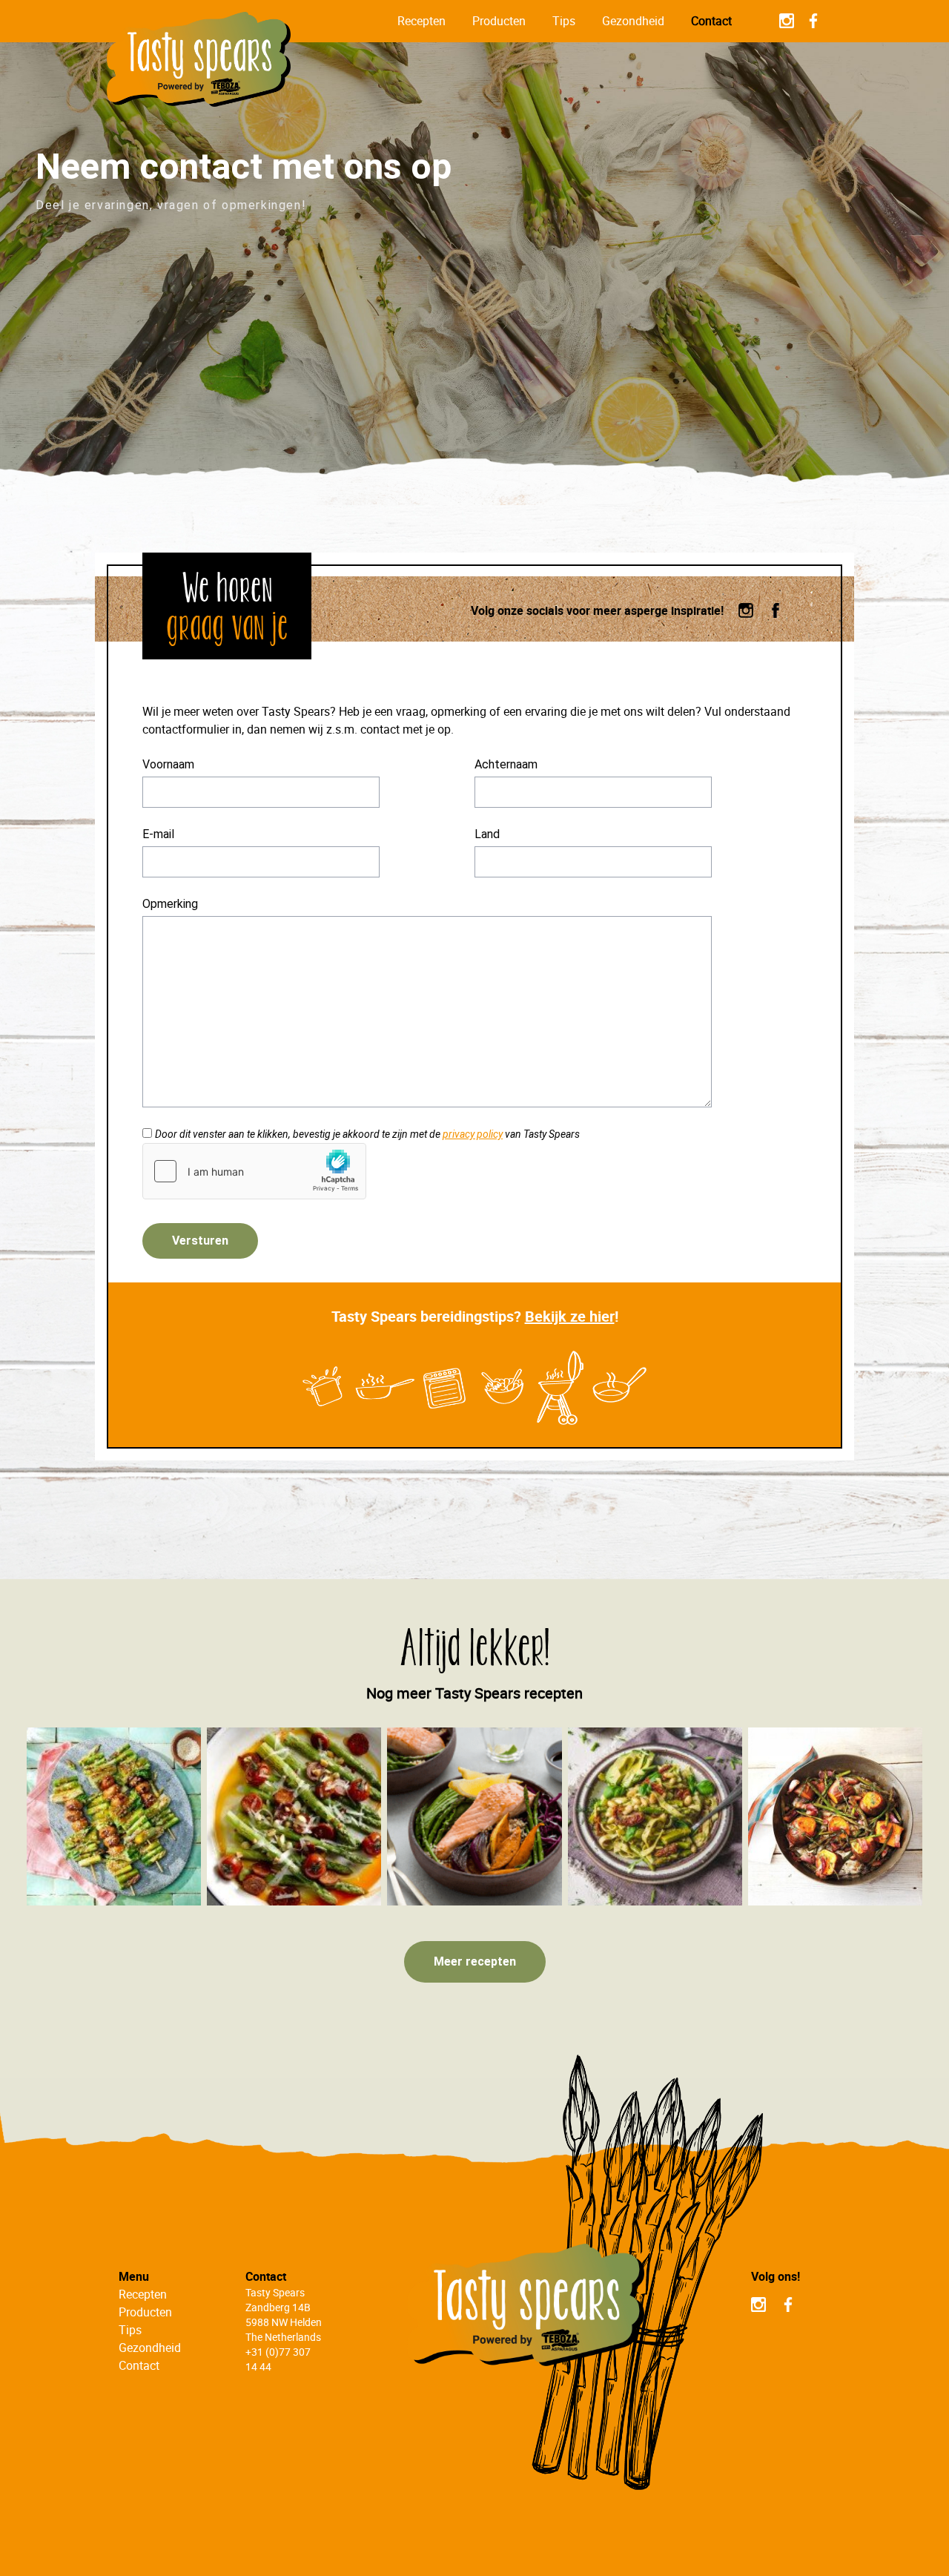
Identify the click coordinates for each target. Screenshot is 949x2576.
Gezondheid (633, 21)
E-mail (158, 834)
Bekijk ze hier (570, 1316)
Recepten (421, 21)
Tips (564, 21)
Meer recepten (475, 1961)
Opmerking (170, 904)
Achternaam (506, 764)
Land (487, 834)
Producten (499, 21)
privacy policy (473, 1134)
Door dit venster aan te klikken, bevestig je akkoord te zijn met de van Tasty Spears (367, 1134)
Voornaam (168, 764)
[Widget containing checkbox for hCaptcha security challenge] (254, 1171)
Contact (711, 21)
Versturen (200, 1241)
